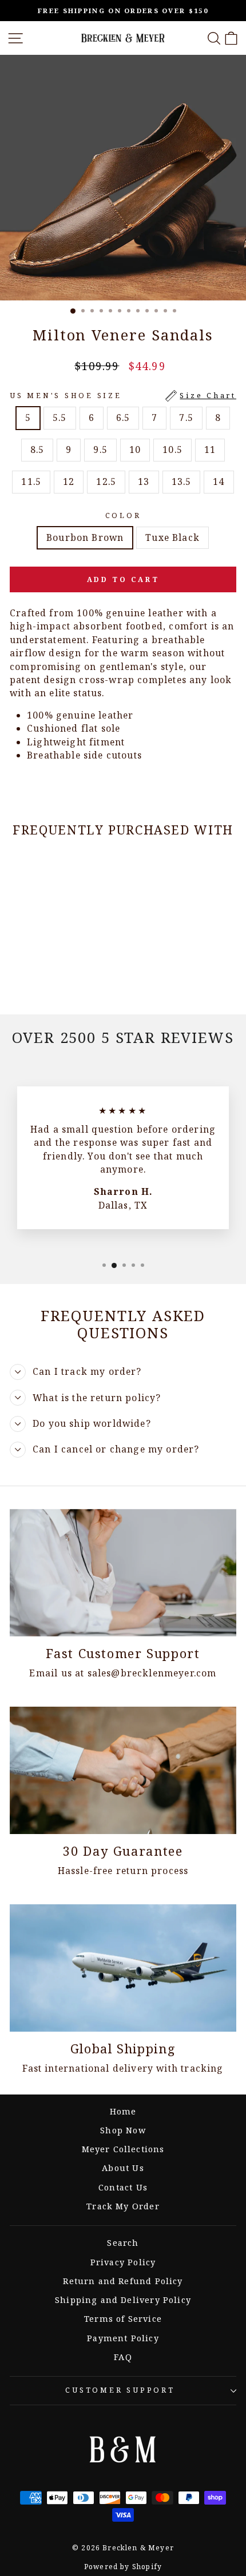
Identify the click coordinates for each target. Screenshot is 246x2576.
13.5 (182, 482)
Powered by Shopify (123, 2567)
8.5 (37, 450)
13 (144, 482)
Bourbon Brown (85, 537)
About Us (123, 2168)
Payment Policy (123, 2338)
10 (135, 450)
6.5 (123, 418)
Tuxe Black (172, 537)
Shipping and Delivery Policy (123, 2300)
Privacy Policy (123, 2262)
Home (123, 2111)
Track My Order (123, 2206)
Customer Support (120, 2390)
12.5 (106, 482)
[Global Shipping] (123, 1968)
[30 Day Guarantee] (123, 1770)
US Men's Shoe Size (123, 396)
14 (219, 482)
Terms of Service (123, 2319)
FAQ (123, 2357)
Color (123, 515)
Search (123, 2243)
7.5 (186, 418)
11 (210, 450)
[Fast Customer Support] (123, 1573)
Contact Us (123, 2187)
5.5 (60, 418)
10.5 (172, 450)
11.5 (31, 482)
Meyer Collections (123, 2149)
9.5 (100, 450)
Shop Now (123, 2130)
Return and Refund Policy (123, 2281)
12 (69, 482)
